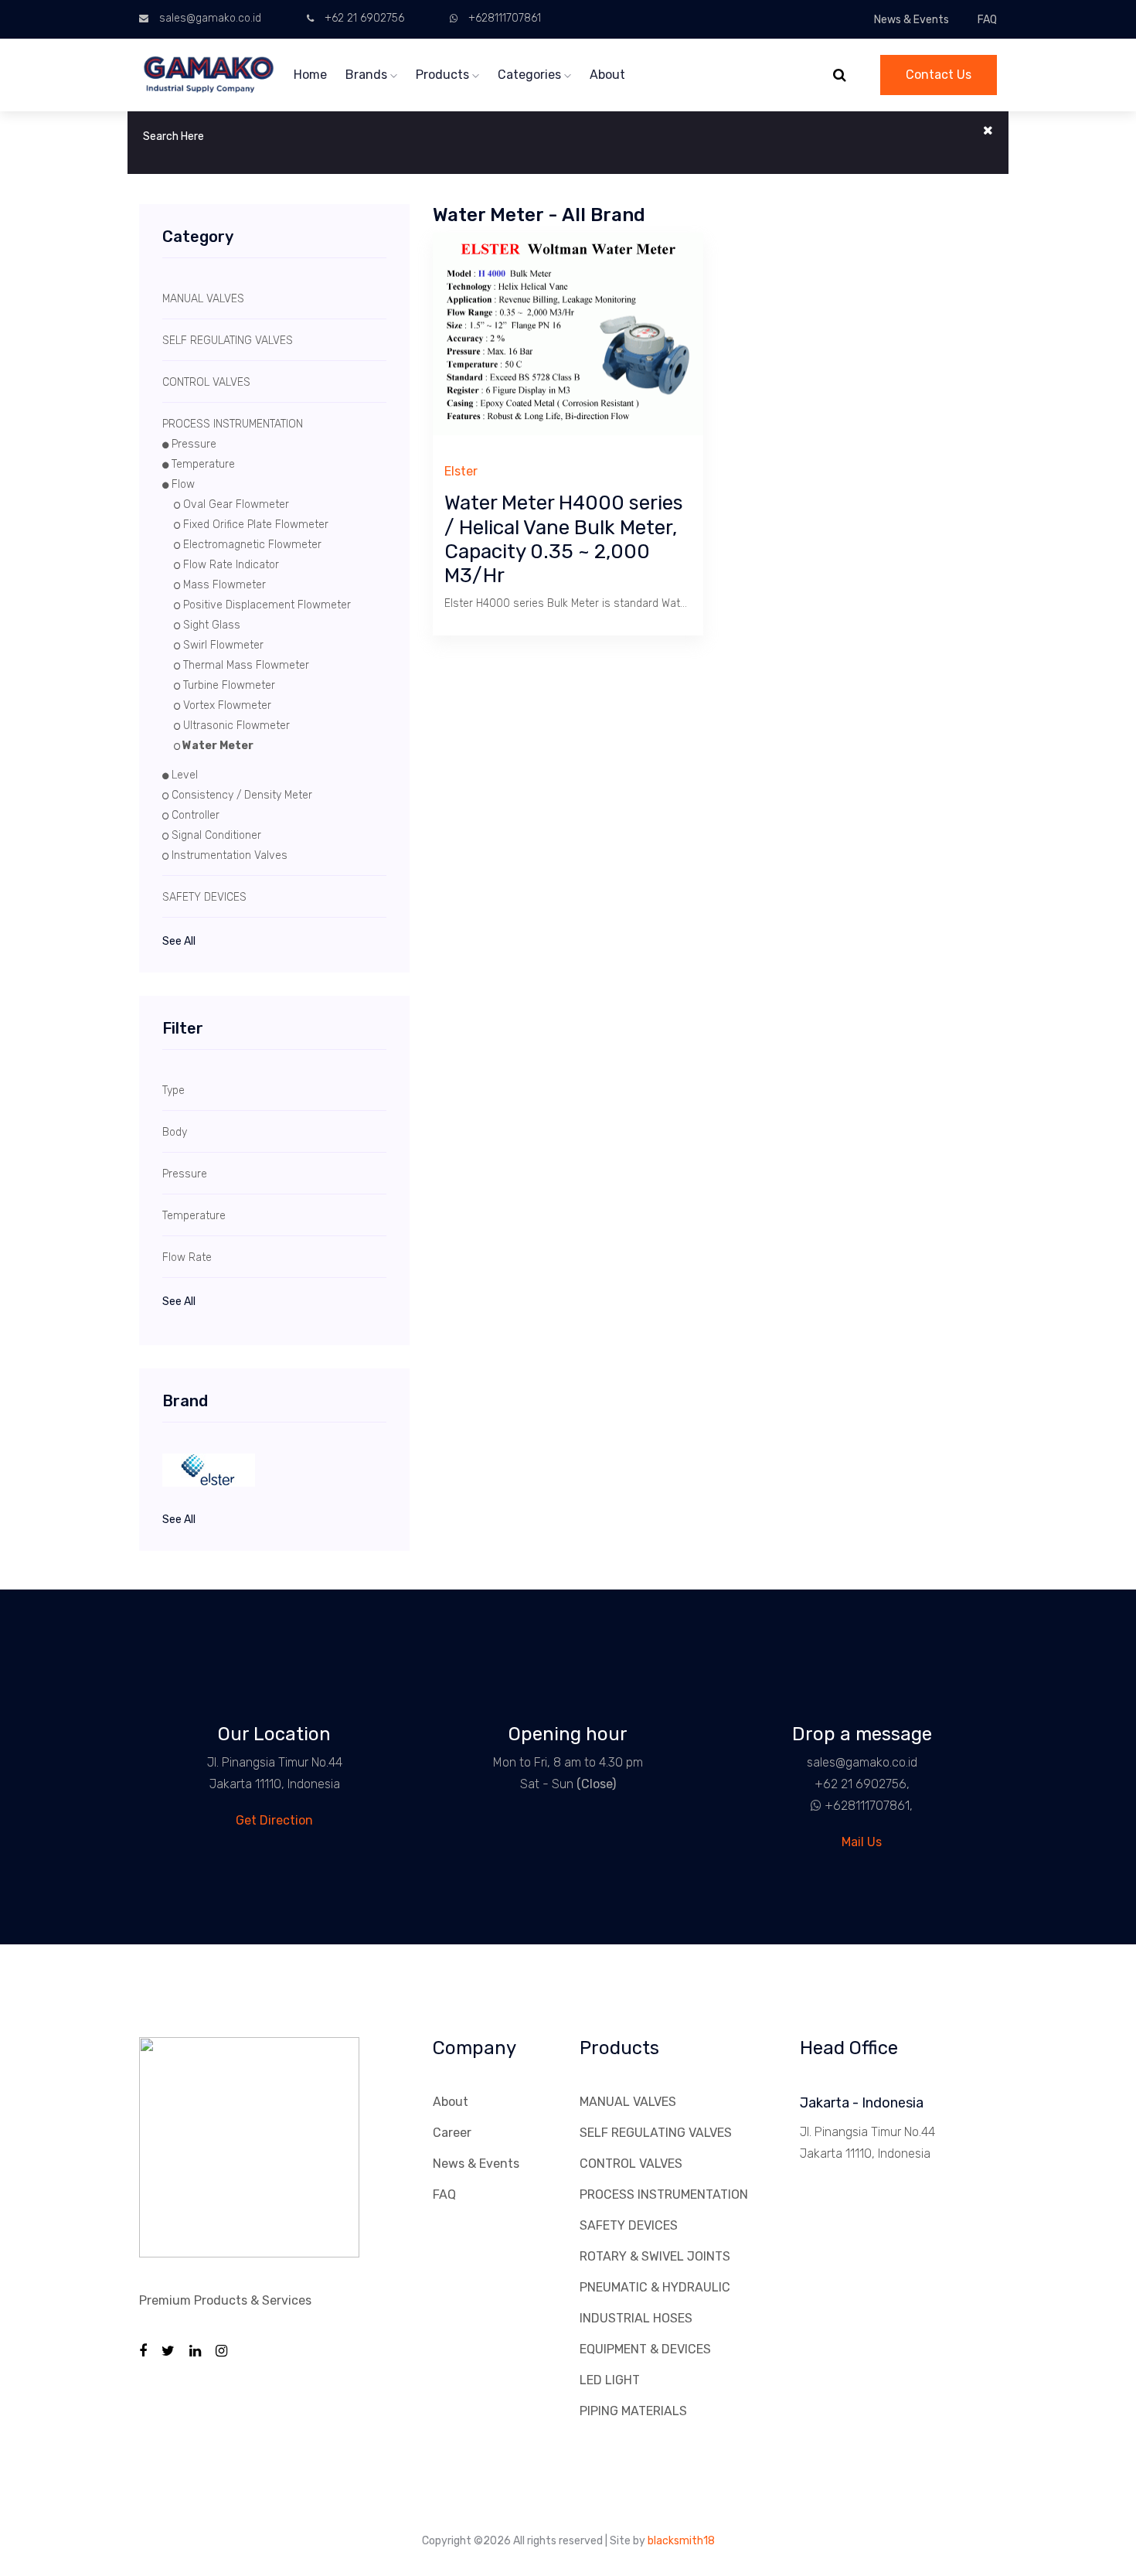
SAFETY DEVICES (629, 2225)
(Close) (596, 1784)
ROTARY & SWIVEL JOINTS (655, 2256)
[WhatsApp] (810, 1806)
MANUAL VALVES (628, 2102)
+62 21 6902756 (364, 18)
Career (452, 2133)
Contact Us (939, 75)
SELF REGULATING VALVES (656, 2133)
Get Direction (274, 1820)
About (607, 75)
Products (444, 75)
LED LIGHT (610, 2380)
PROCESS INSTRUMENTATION (664, 2194)
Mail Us (862, 1842)
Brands (368, 75)
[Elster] (274, 1470)
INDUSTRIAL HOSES (636, 2318)
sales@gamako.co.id (210, 18)
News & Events (912, 20)
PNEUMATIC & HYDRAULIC (655, 2287)
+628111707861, (869, 1806)
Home (310, 75)
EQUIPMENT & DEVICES (645, 2349)
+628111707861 (505, 18)
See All (179, 941)
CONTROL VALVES (631, 2164)
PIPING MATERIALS (633, 2411)
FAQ (987, 20)
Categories (531, 75)
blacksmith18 (681, 2541)
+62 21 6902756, (862, 1784)
